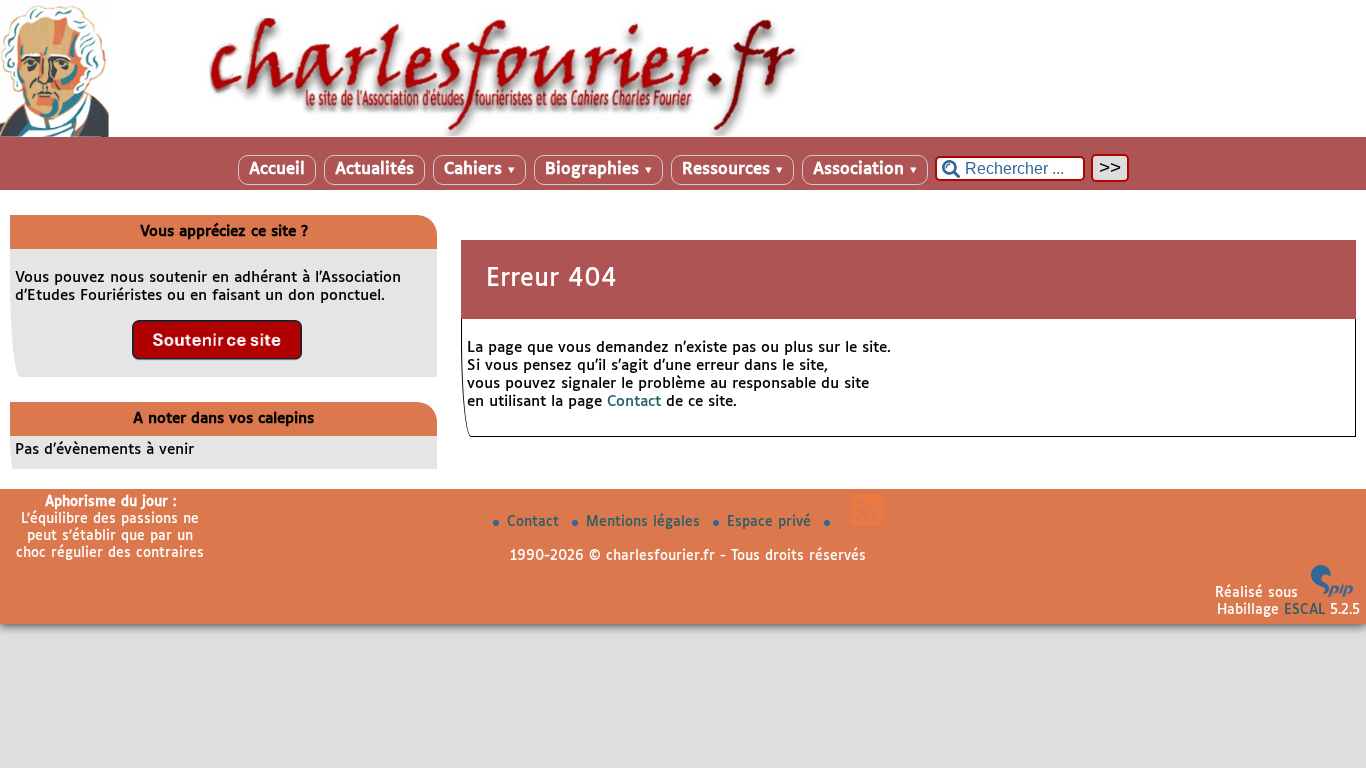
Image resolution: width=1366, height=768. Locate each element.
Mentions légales (645, 522)
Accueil (277, 169)
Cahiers (479, 169)
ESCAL (1304, 610)
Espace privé (771, 522)
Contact (634, 401)
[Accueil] (683, 133)
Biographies (598, 169)
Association (865, 169)
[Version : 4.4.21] (1332, 593)
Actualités (374, 169)
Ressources (732, 169)
